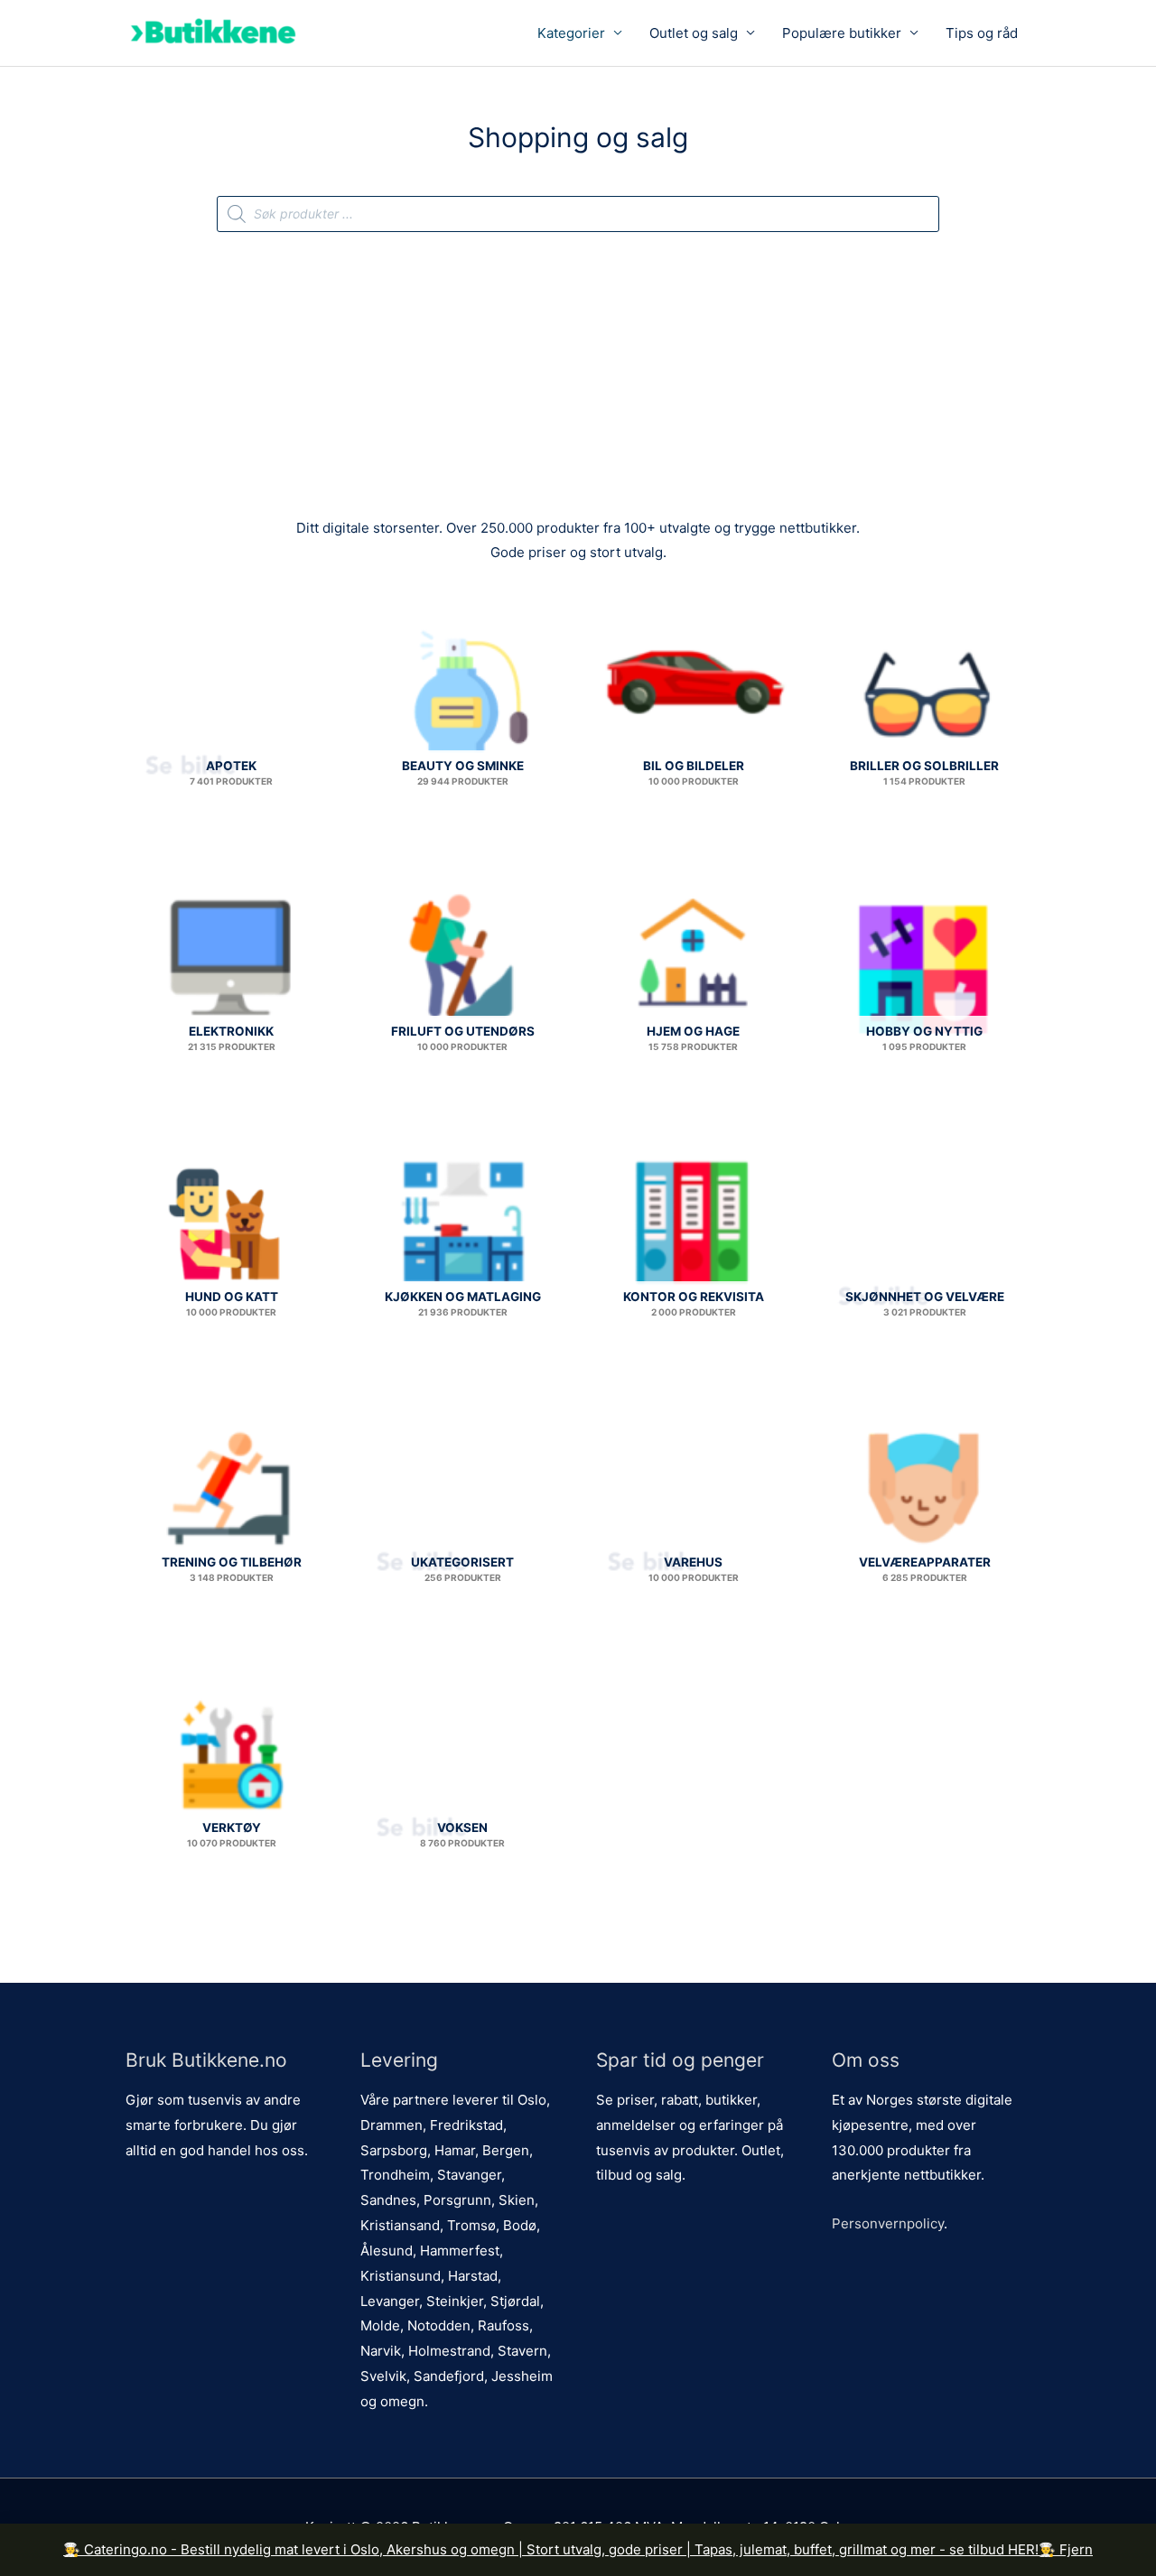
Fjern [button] (1076, 2549)
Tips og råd (982, 33)
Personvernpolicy (888, 2223)
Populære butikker (842, 33)
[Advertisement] (578, 367)
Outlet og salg (694, 33)
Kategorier (571, 33)
